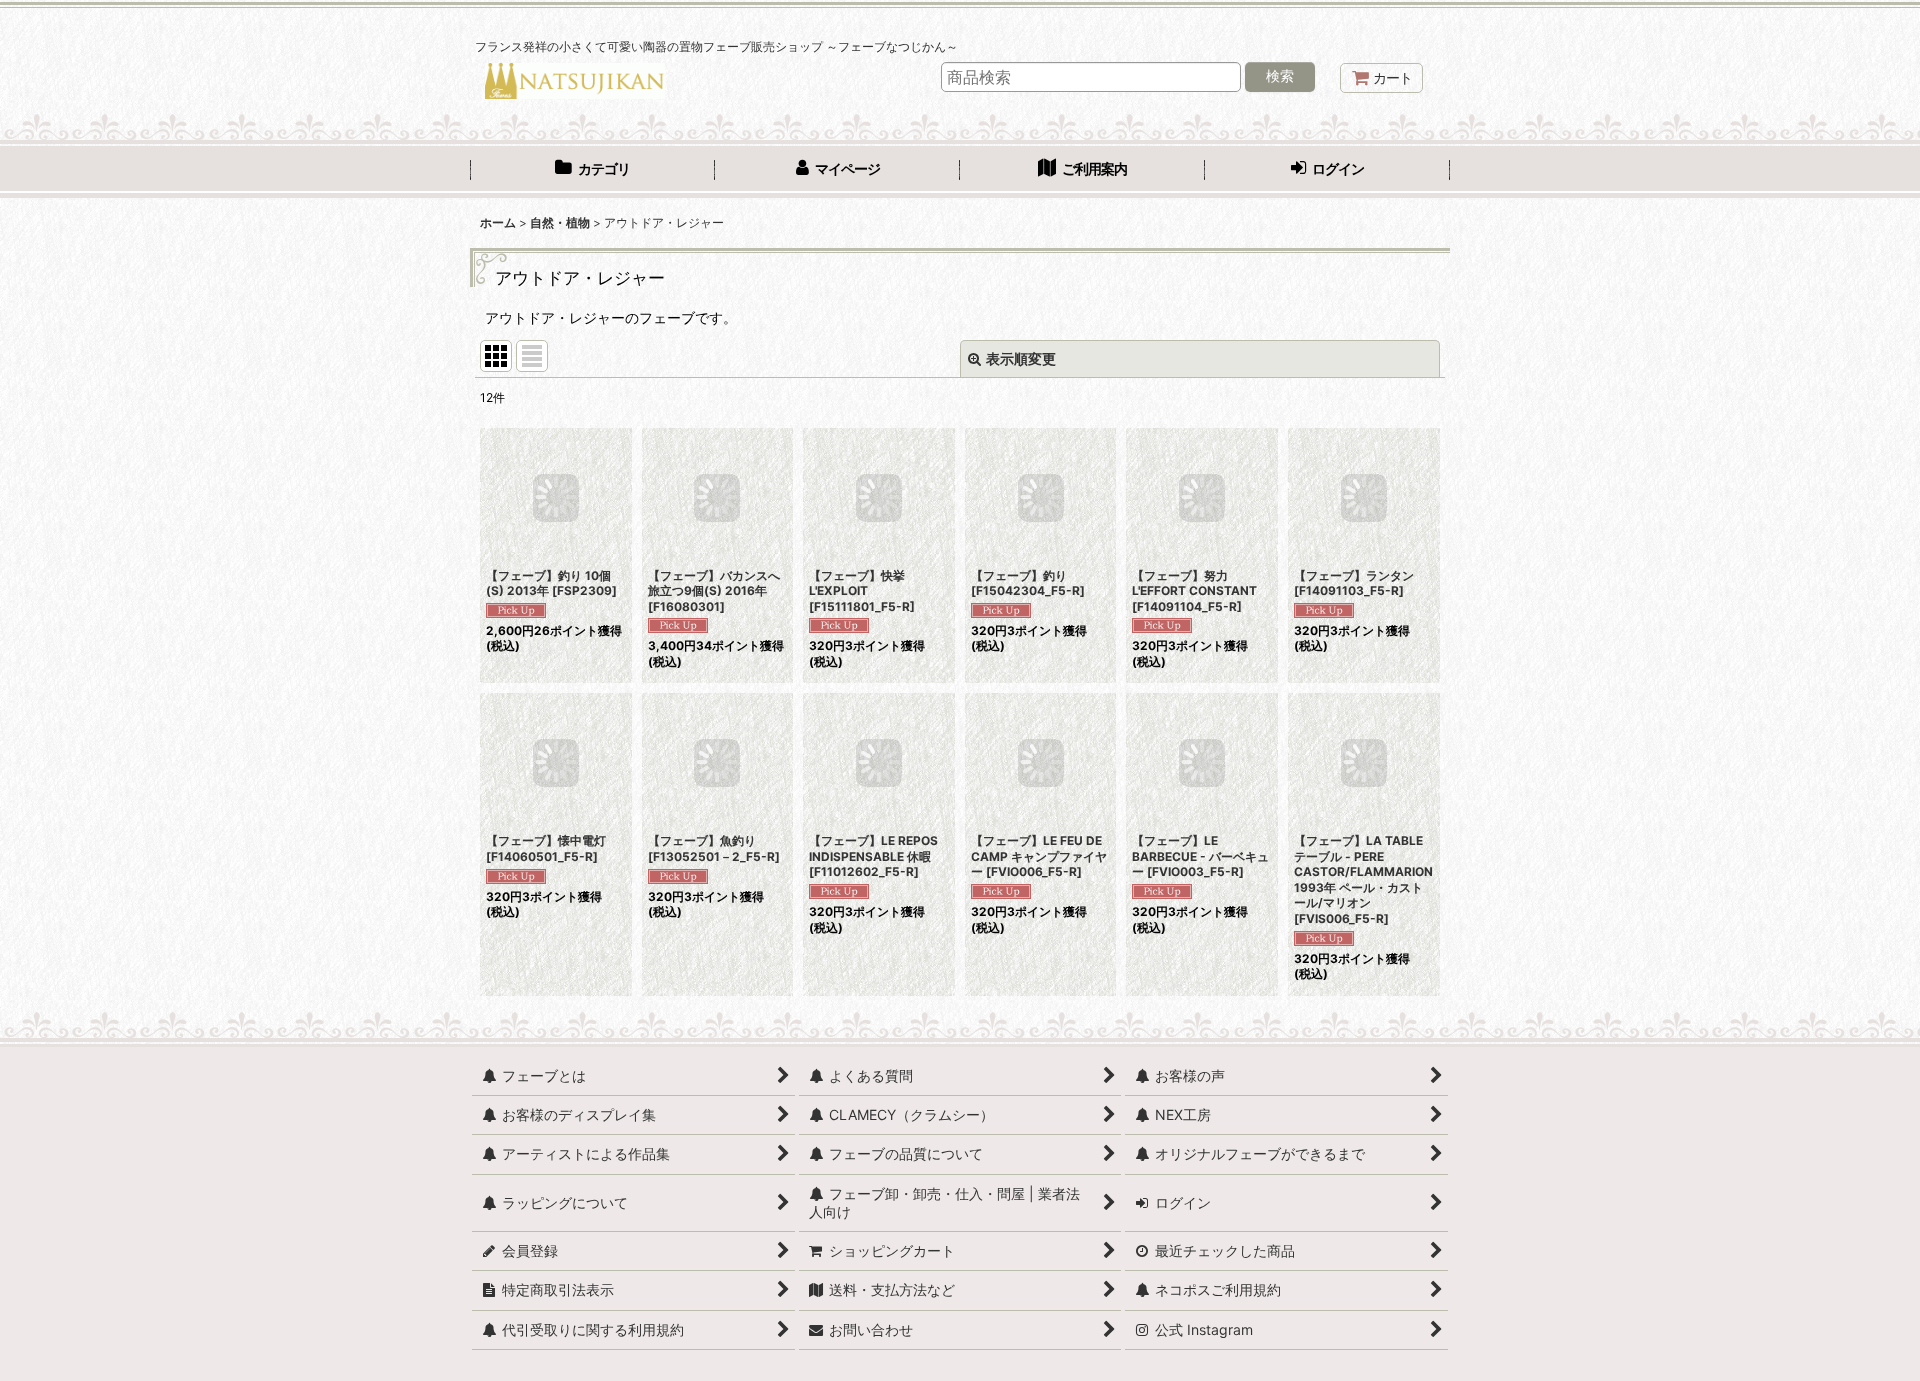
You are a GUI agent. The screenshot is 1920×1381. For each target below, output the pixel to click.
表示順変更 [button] (1021, 358)
